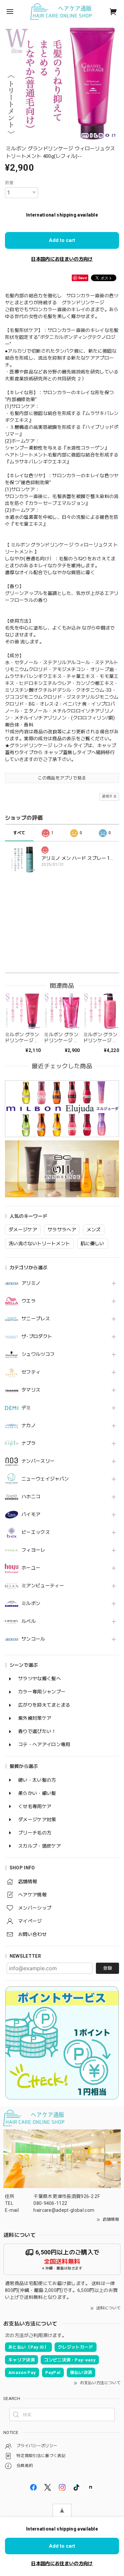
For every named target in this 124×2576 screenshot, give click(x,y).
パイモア (31, 1514)
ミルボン (31, 1603)
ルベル (29, 1621)
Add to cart (62, 240)
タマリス (31, 1390)
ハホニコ (31, 1497)
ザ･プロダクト (37, 1336)
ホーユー (31, 1568)
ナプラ (29, 1443)
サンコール (33, 1639)
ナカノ (29, 1425)
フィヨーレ (33, 1550)
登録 (107, 1968)
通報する (109, 796)
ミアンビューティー (43, 1586)
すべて (19, 833)
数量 (9, 183)
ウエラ (29, 1301)
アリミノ (31, 1283)
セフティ (31, 1372)
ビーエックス (36, 1532)
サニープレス (36, 1319)
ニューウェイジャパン (45, 1479)
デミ (26, 1408)
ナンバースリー (38, 1461)
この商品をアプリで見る (62, 778)
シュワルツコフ (38, 1354)
